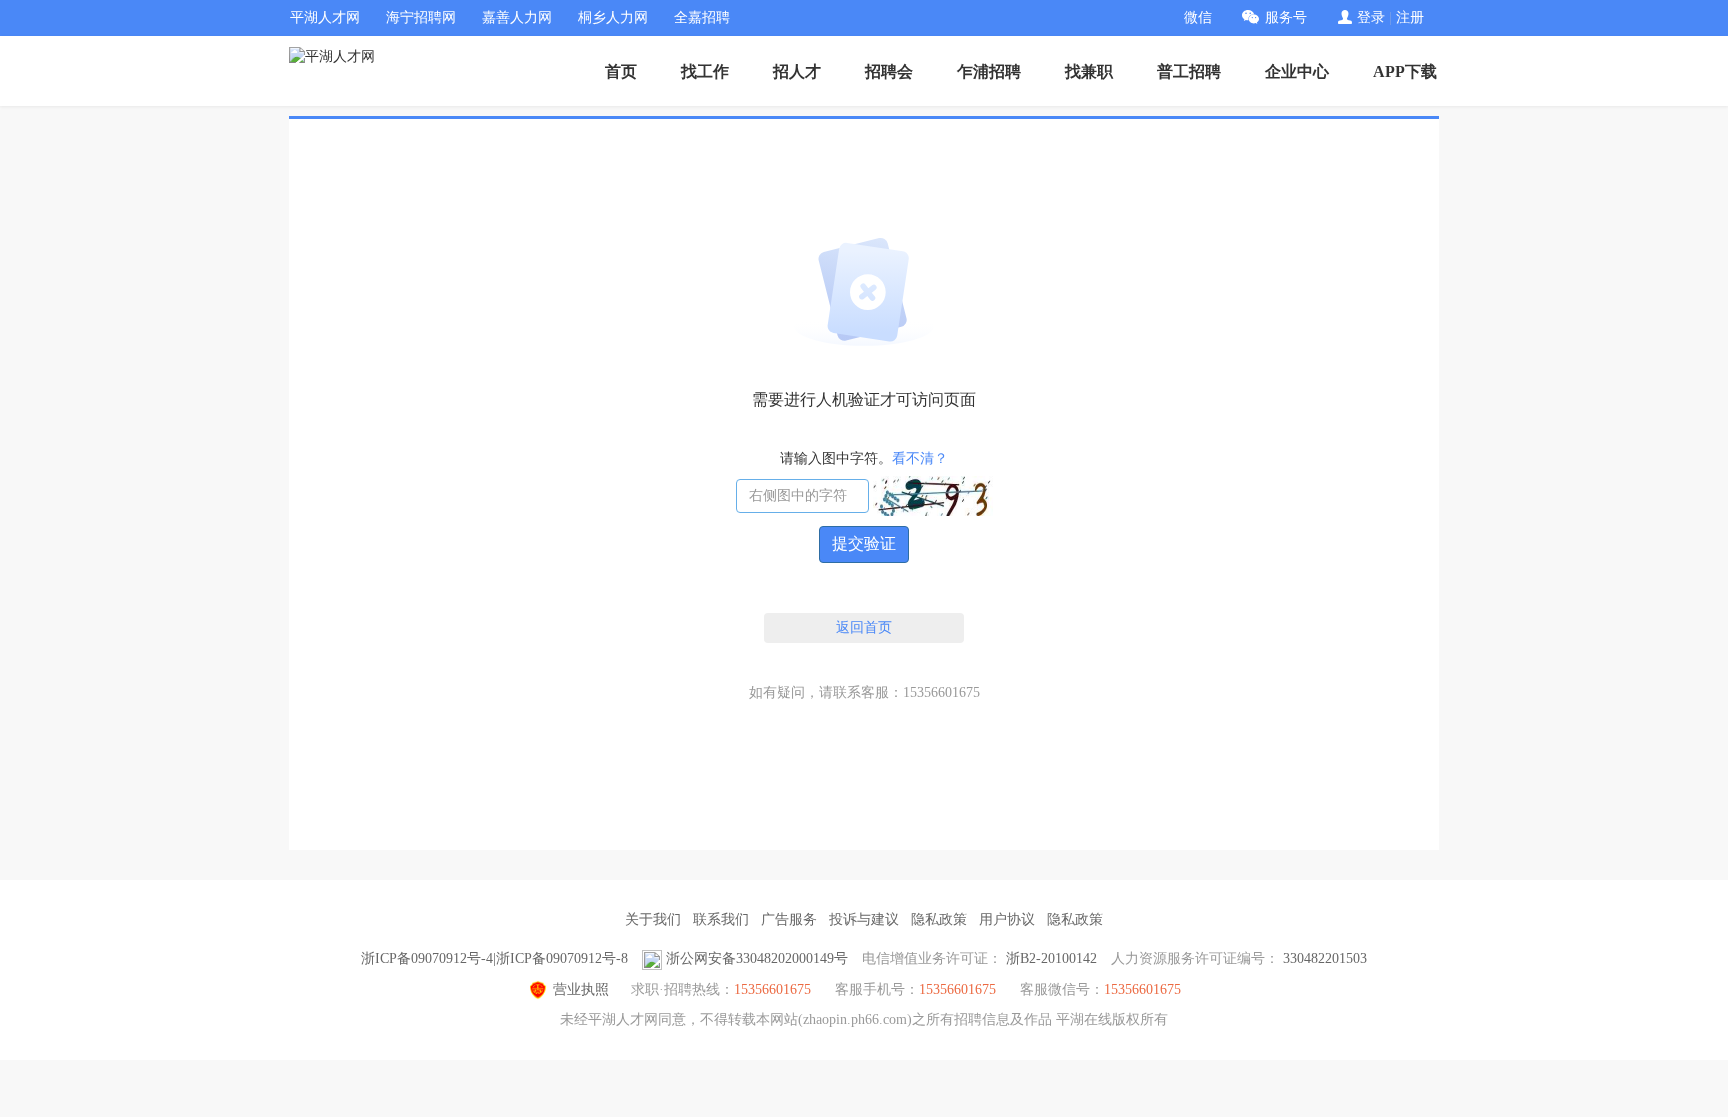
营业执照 (581, 989)
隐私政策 (939, 919)
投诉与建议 (864, 919)
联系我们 (721, 919)
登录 (1371, 17)
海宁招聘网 (421, 17)
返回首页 (864, 627)
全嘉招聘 (702, 17)
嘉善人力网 (517, 17)
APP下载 (1405, 71)
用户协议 (1007, 919)
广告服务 (789, 919)
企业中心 (1297, 71)
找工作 (705, 71)
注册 (1410, 17)
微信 (1198, 17)
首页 (621, 71)
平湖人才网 (325, 17)
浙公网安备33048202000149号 (757, 958)
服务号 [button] (1286, 17)
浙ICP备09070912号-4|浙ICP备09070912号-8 (494, 958)
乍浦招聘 (989, 71)
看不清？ (920, 458)
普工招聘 (1189, 71)
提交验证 (864, 543)
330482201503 (1325, 958)
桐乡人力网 (613, 17)
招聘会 (889, 71)
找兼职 (1089, 71)
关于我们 (653, 919)
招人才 (797, 71)
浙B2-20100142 (1051, 958)
